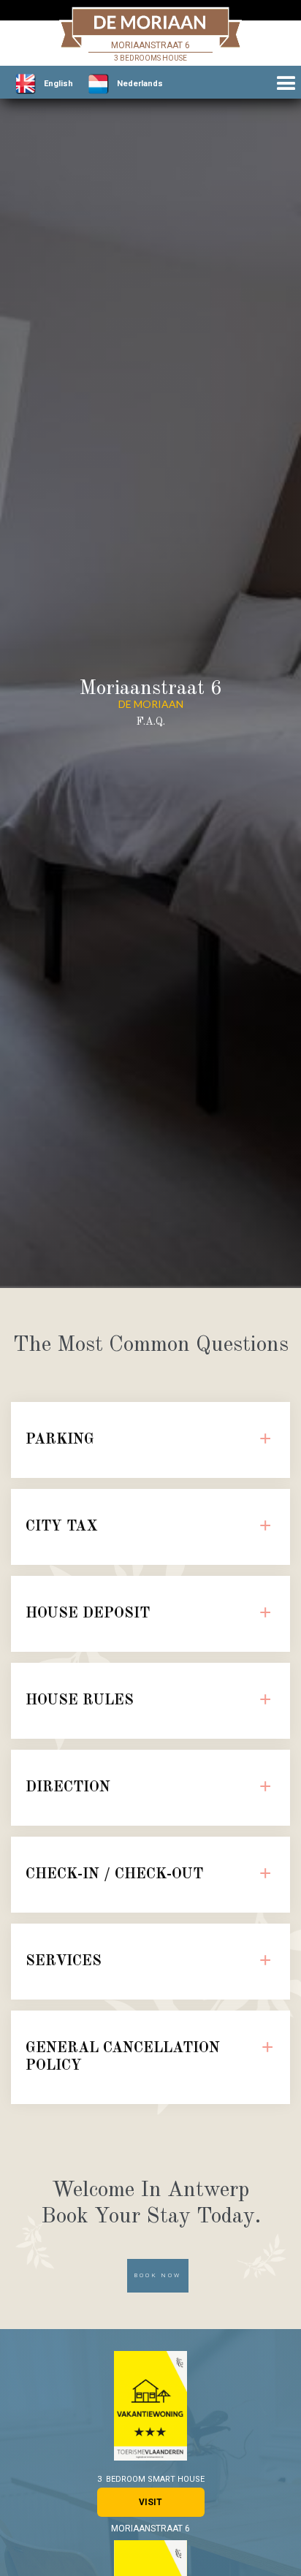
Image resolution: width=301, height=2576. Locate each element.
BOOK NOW (158, 2275)
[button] (286, 84)
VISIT (150, 2502)
